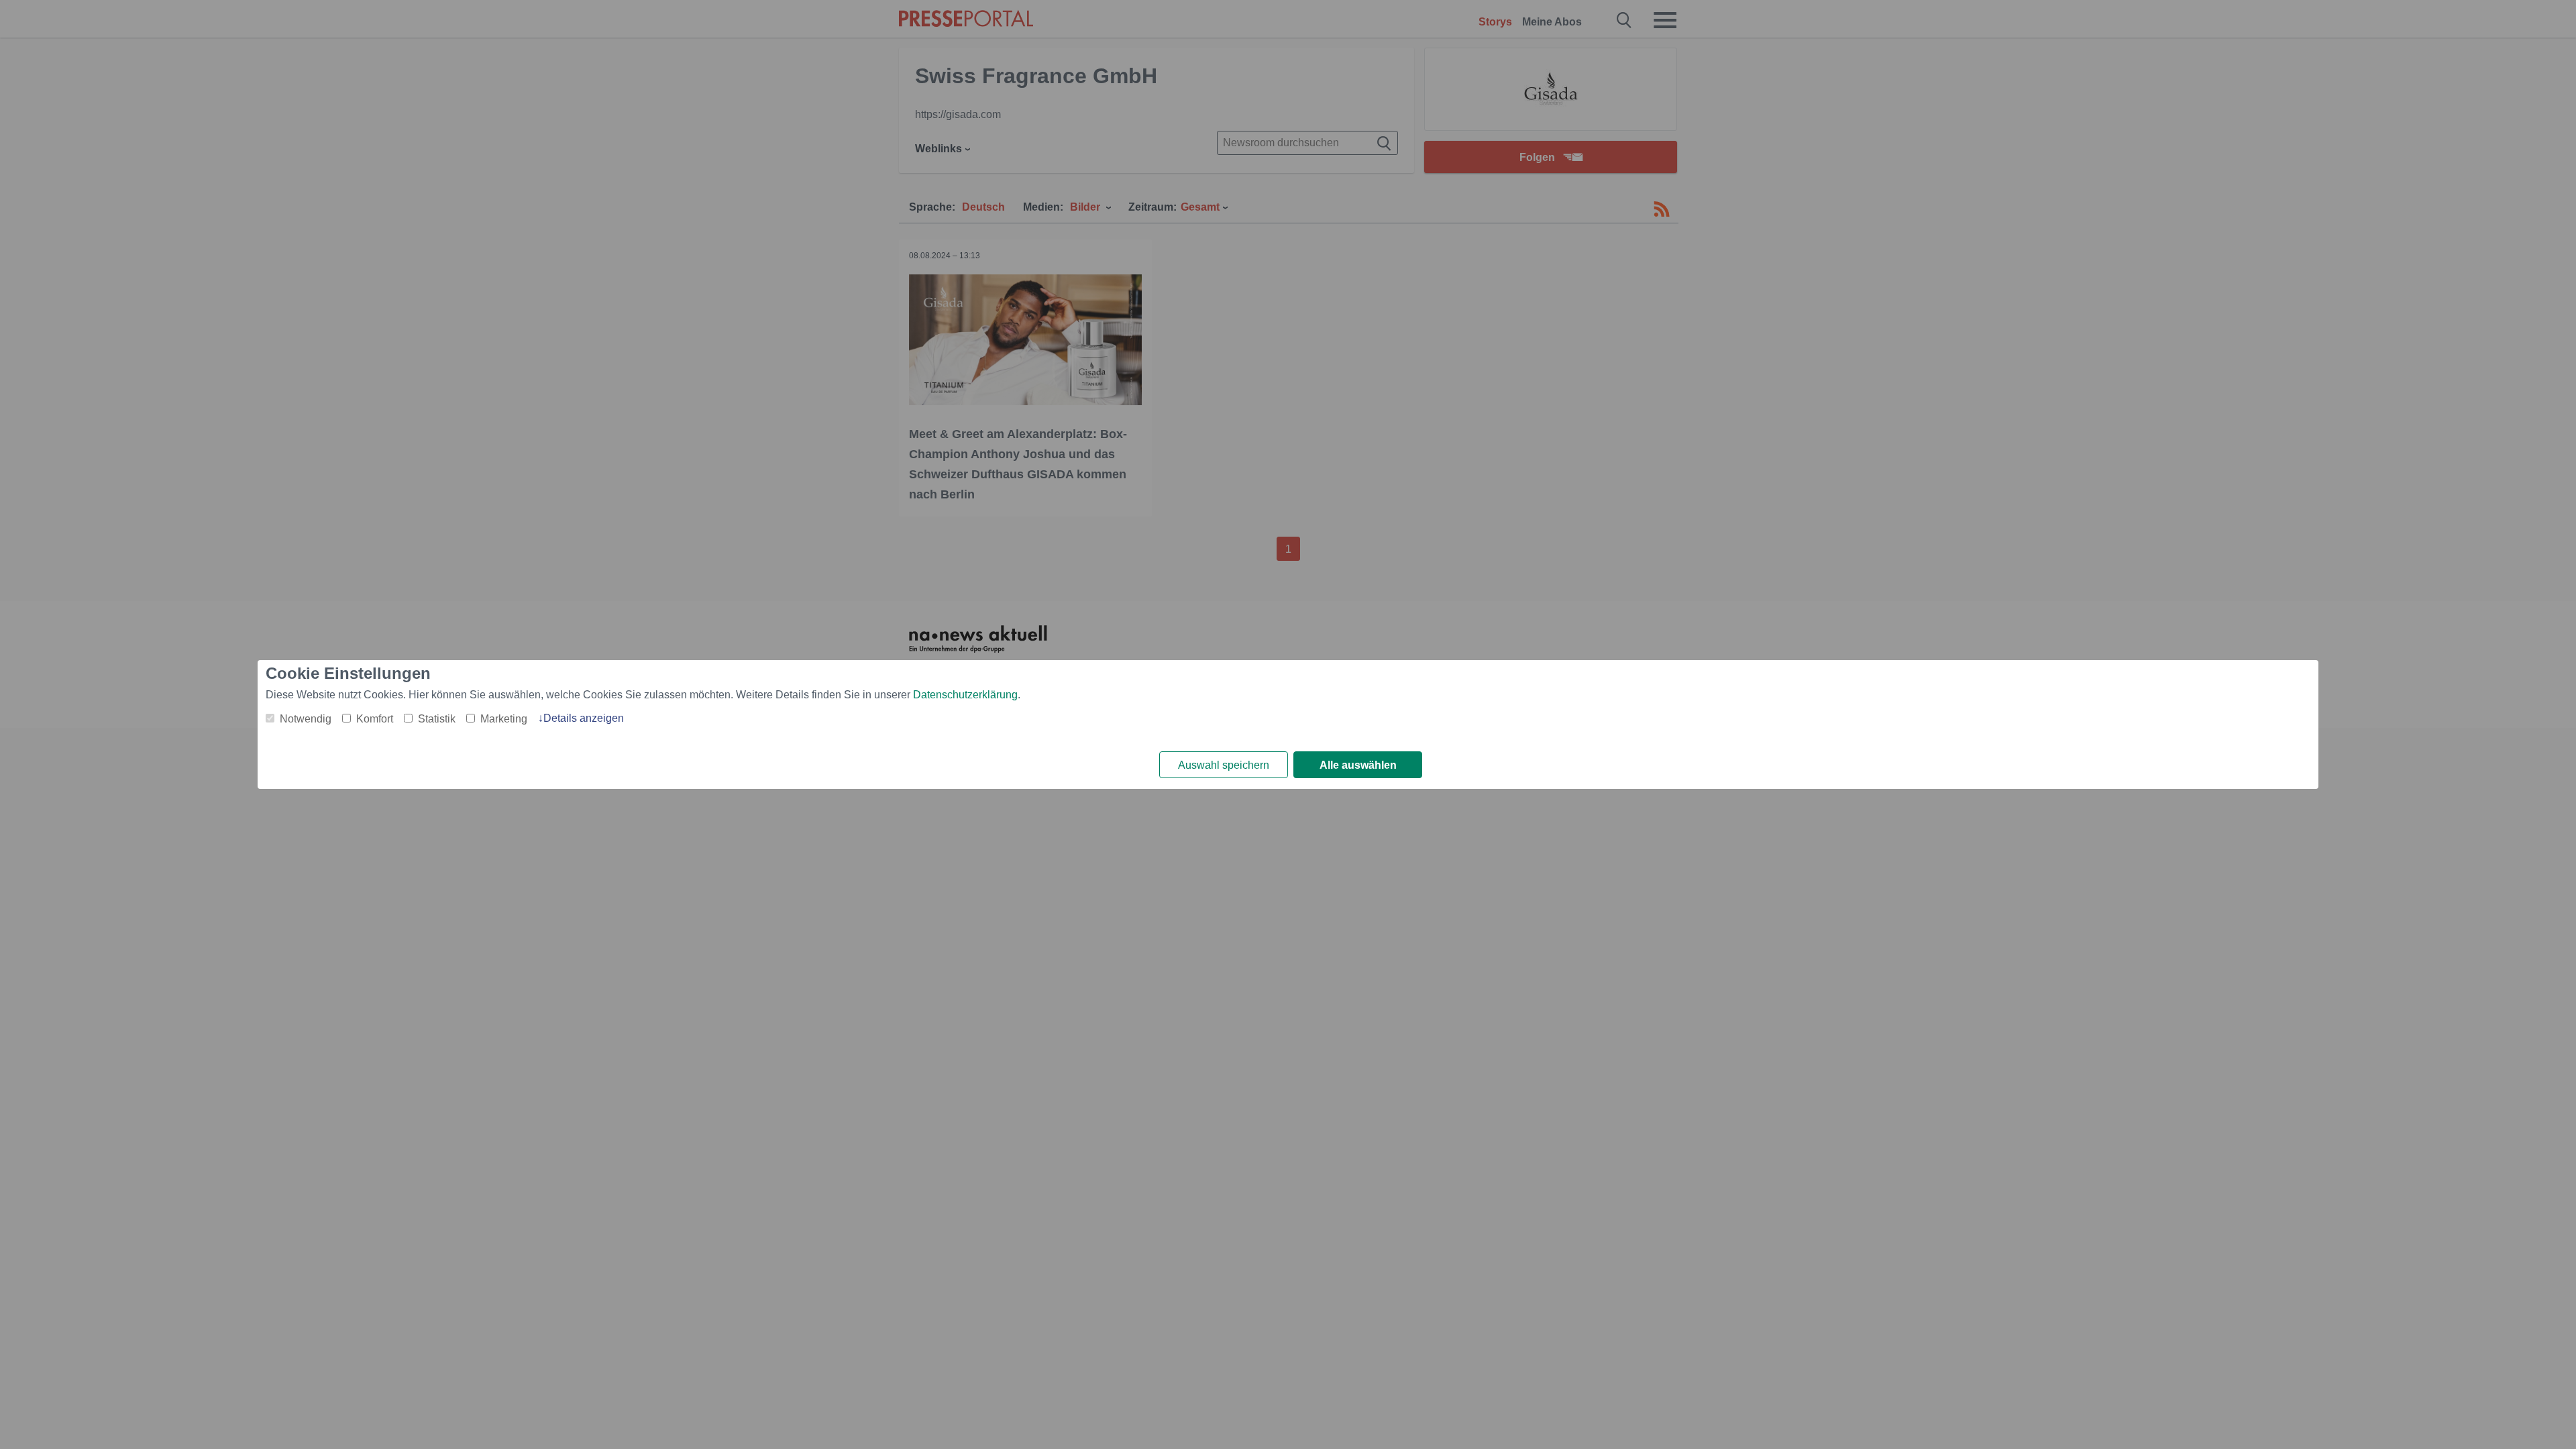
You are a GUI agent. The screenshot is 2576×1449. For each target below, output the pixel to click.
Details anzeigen (584, 718)
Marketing (504, 719)
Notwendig (306, 719)
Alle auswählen (1358, 765)
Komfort (375, 719)
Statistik (437, 719)
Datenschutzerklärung (965, 695)
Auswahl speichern (1224, 765)
